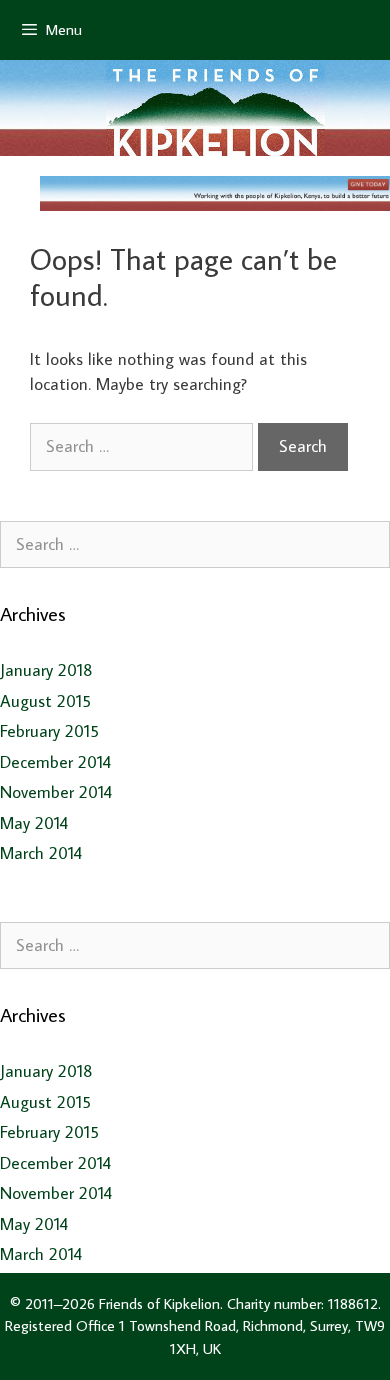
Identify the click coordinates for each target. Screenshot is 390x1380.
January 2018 (46, 670)
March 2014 (41, 853)
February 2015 (49, 731)
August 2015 (45, 701)
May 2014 (34, 823)
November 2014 (56, 792)
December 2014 (55, 762)
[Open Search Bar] (360, 30)
